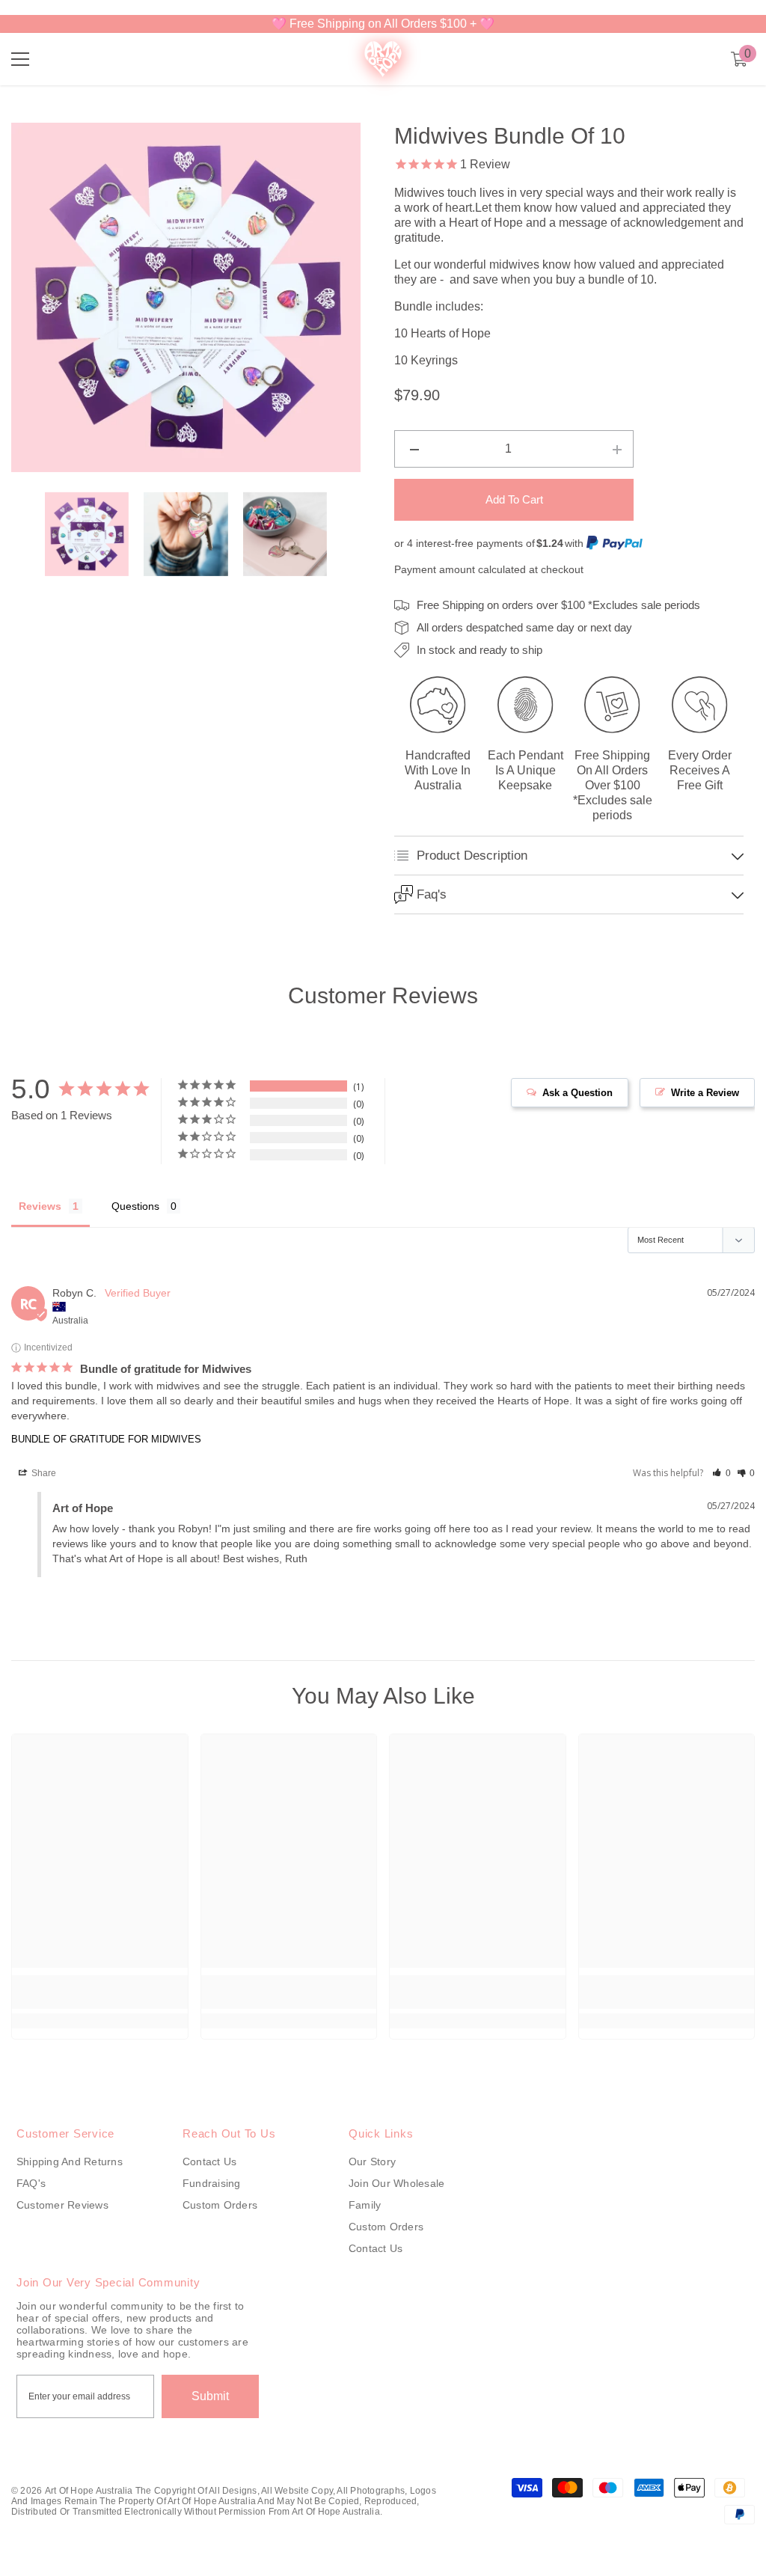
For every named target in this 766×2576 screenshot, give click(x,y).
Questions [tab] (135, 1227)
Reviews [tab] (40, 1227)
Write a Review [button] (705, 1114)
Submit (210, 2417)
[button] (721, 1494)
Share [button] (43, 1494)
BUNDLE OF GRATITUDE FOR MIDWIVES (106, 1460)
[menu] (20, 59)
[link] (100, 2013)
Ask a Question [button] (577, 1114)
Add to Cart (514, 499)
